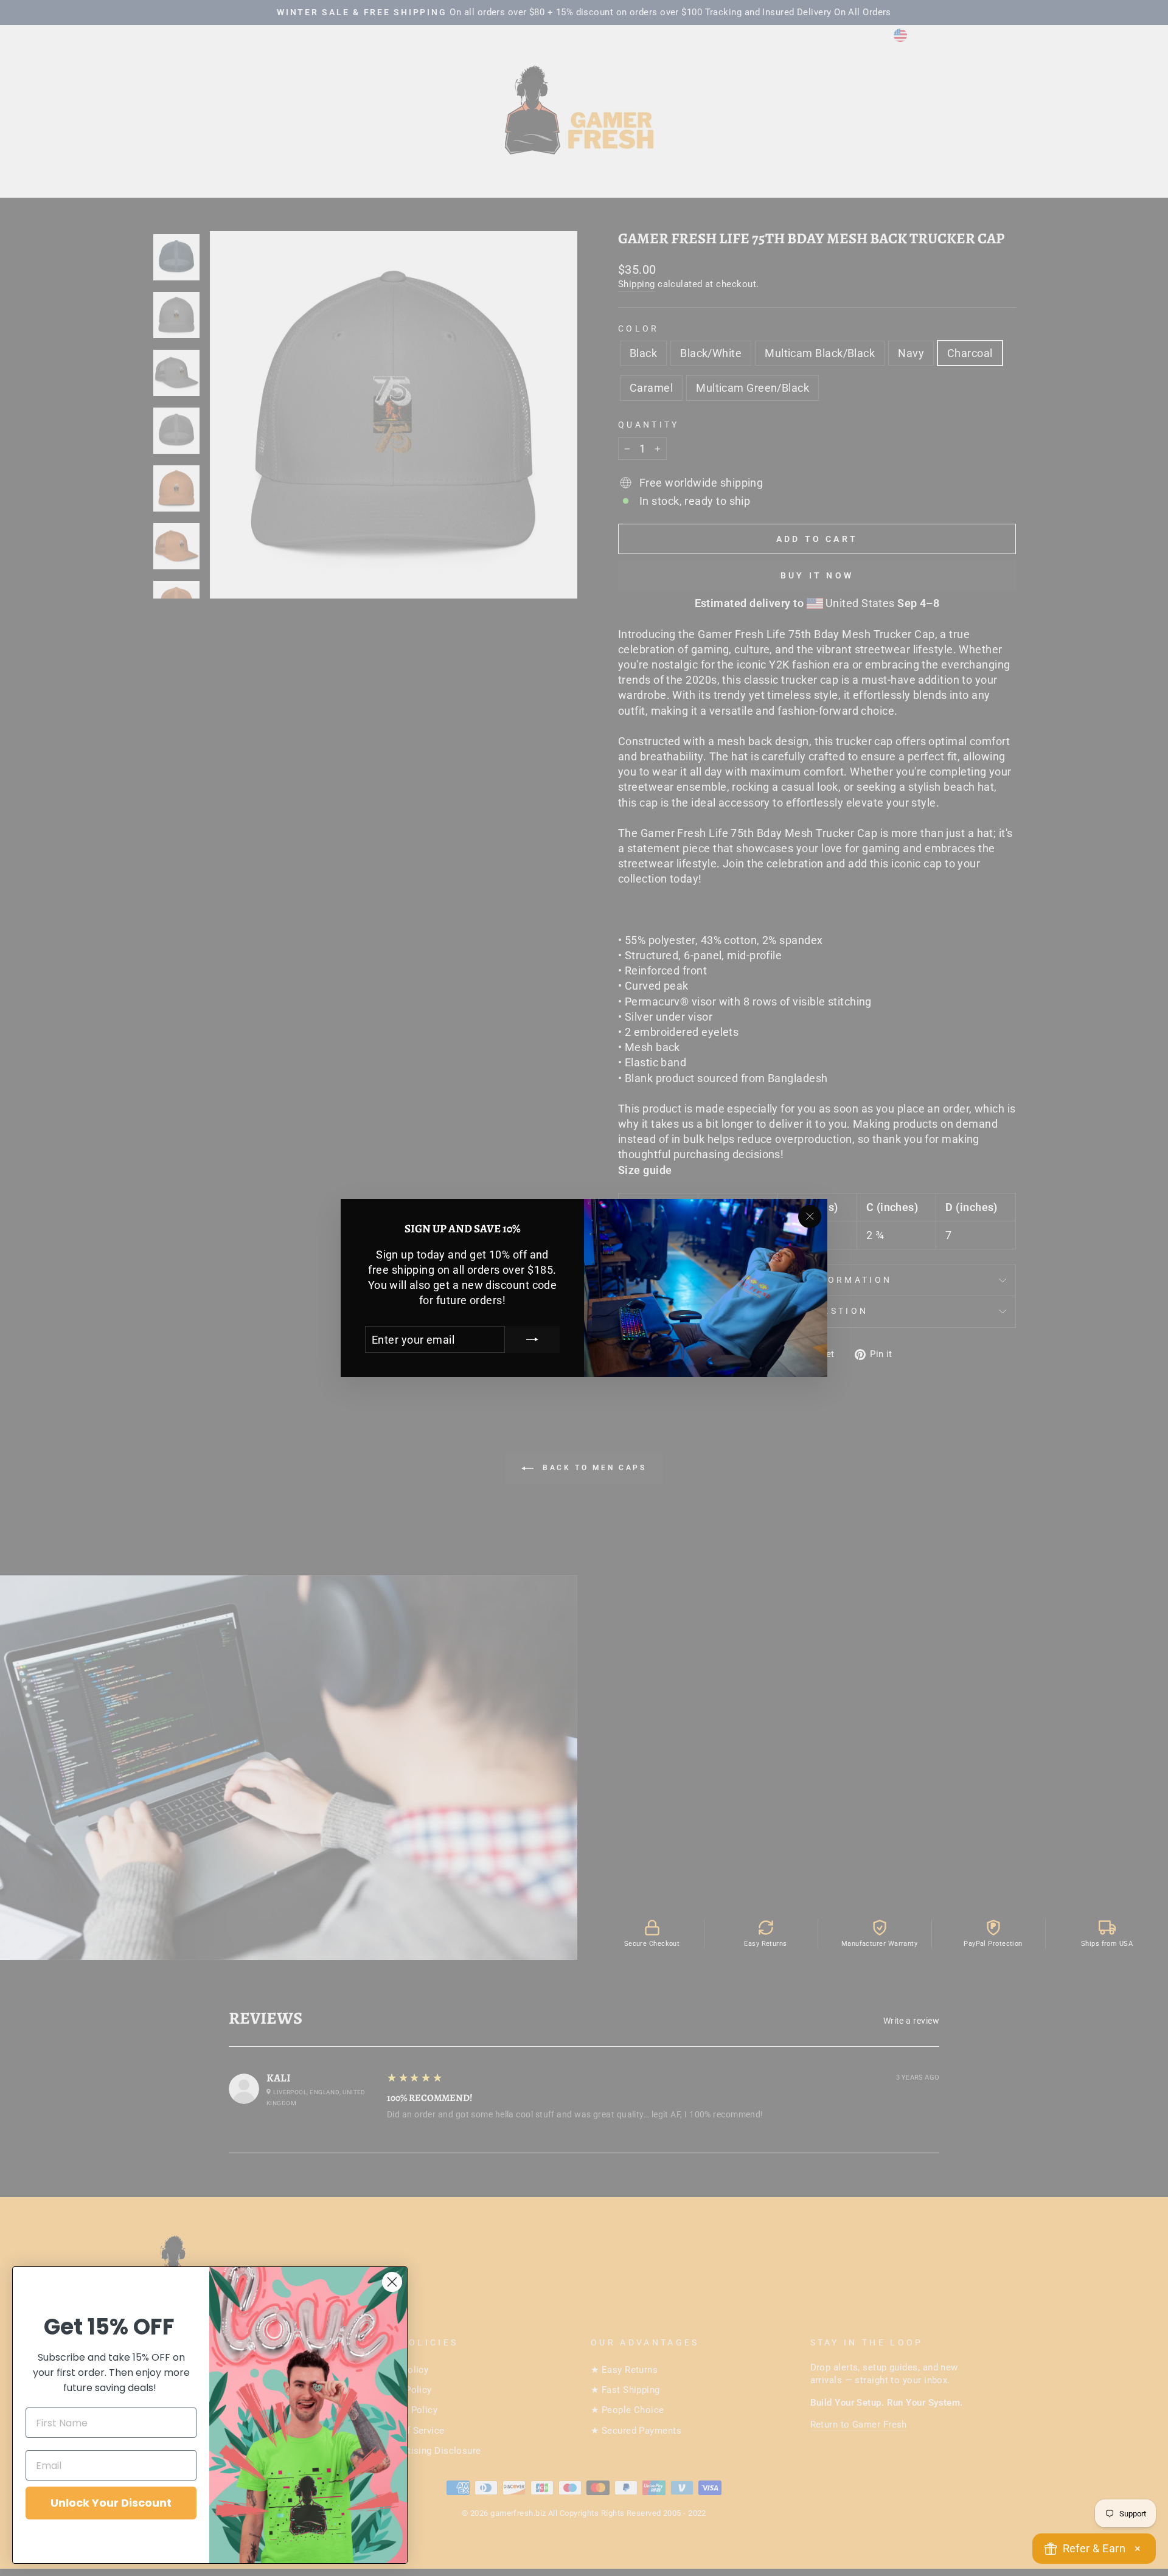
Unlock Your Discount (111, 2503)
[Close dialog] (392, 2282)
